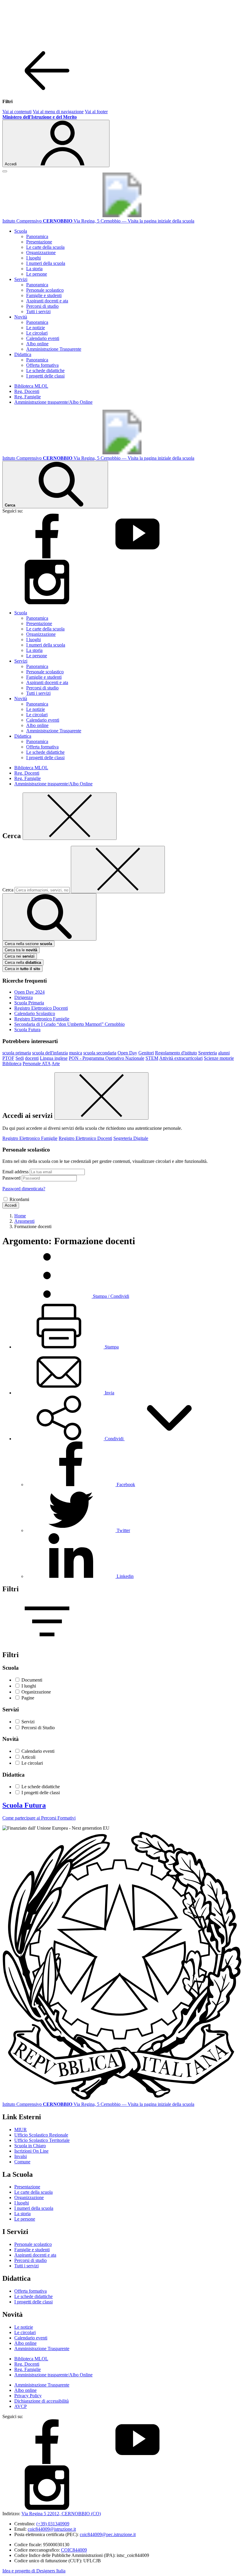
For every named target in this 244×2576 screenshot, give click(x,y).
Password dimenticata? (24, 1189)
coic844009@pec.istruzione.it (108, 2534)
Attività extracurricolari (181, 1058)
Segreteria (208, 1053)
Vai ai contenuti (17, 112)
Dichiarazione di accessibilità (42, 2401)
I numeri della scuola (46, 263)
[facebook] (47, 557)
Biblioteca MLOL (31, 386)
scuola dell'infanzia (50, 1053)
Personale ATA (37, 1064)
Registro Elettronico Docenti (41, 1008)
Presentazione (39, 242)
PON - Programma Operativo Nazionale (107, 1058)
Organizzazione (41, 253)
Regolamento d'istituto (176, 1053)
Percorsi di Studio (38, 1728)
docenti (32, 1058)
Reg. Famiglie (28, 397)
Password (11, 1178)
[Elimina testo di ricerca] (118, 870)
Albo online (37, 344)
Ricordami (19, 1199)
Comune (22, 2162)
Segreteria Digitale (131, 1138)
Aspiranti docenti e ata (47, 301)
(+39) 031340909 (53, 2524)
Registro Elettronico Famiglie (42, 1019)
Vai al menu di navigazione (58, 112)
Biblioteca (12, 1064)
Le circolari (37, 333)
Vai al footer (96, 112)
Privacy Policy (28, 2396)
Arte (56, 1064)
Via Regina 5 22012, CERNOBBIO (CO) (61, 2514)
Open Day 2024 (29, 992)
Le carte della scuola (45, 247)
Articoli (28, 1757)
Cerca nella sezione (28, 944)
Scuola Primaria (29, 1003)
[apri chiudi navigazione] (5, 171)
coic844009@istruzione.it (52, 2529)
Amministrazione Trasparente (54, 349)
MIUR (21, 2130)
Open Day (127, 1053)
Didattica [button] (23, 354)
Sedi (20, 1058)
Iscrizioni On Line (31, 2151)
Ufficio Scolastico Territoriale (42, 2140)
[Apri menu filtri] (47, 1642)
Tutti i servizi (38, 311)
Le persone (37, 274)
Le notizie (36, 328)
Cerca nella (23, 962)
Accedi (11, 1205)
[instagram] (47, 603)
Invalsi (21, 2156)
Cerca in (22, 969)
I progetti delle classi (45, 376)
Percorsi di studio (42, 306)
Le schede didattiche (45, 370)
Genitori (146, 1053)
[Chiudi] (70, 816)
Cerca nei (20, 956)
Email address (15, 1172)
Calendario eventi (43, 338)
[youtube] (137, 557)
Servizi (28, 1722)
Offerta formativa (42, 365)
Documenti (32, 1680)
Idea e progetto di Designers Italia (34, 2571)
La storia (34, 269)
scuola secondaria (100, 1053)
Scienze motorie (219, 1058)
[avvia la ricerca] (49, 917)
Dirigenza (24, 997)
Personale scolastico (45, 290)
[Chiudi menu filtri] (47, 91)
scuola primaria (17, 1053)
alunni (224, 1053)
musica (76, 1053)
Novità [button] (21, 317)
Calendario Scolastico (35, 1013)
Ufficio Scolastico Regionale (41, 2135)
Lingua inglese (54, 1058)
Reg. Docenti (27, 391)
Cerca (8, 890)
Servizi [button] (21, 279)
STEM (152, 1058)
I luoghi (33, 258)
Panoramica (37, 236)
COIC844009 (74, 2550)
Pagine (28, 1698)
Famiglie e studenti (44, 295)
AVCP (21, 2406)
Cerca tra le (21, 950)
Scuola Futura (27, 1030)
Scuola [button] (21, 231)
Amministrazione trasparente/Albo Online (53, 402)
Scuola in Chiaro (30, 2146)
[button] (114, 1439)
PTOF (8, 1058)
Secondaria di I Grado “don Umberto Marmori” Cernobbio (69, 1024)
